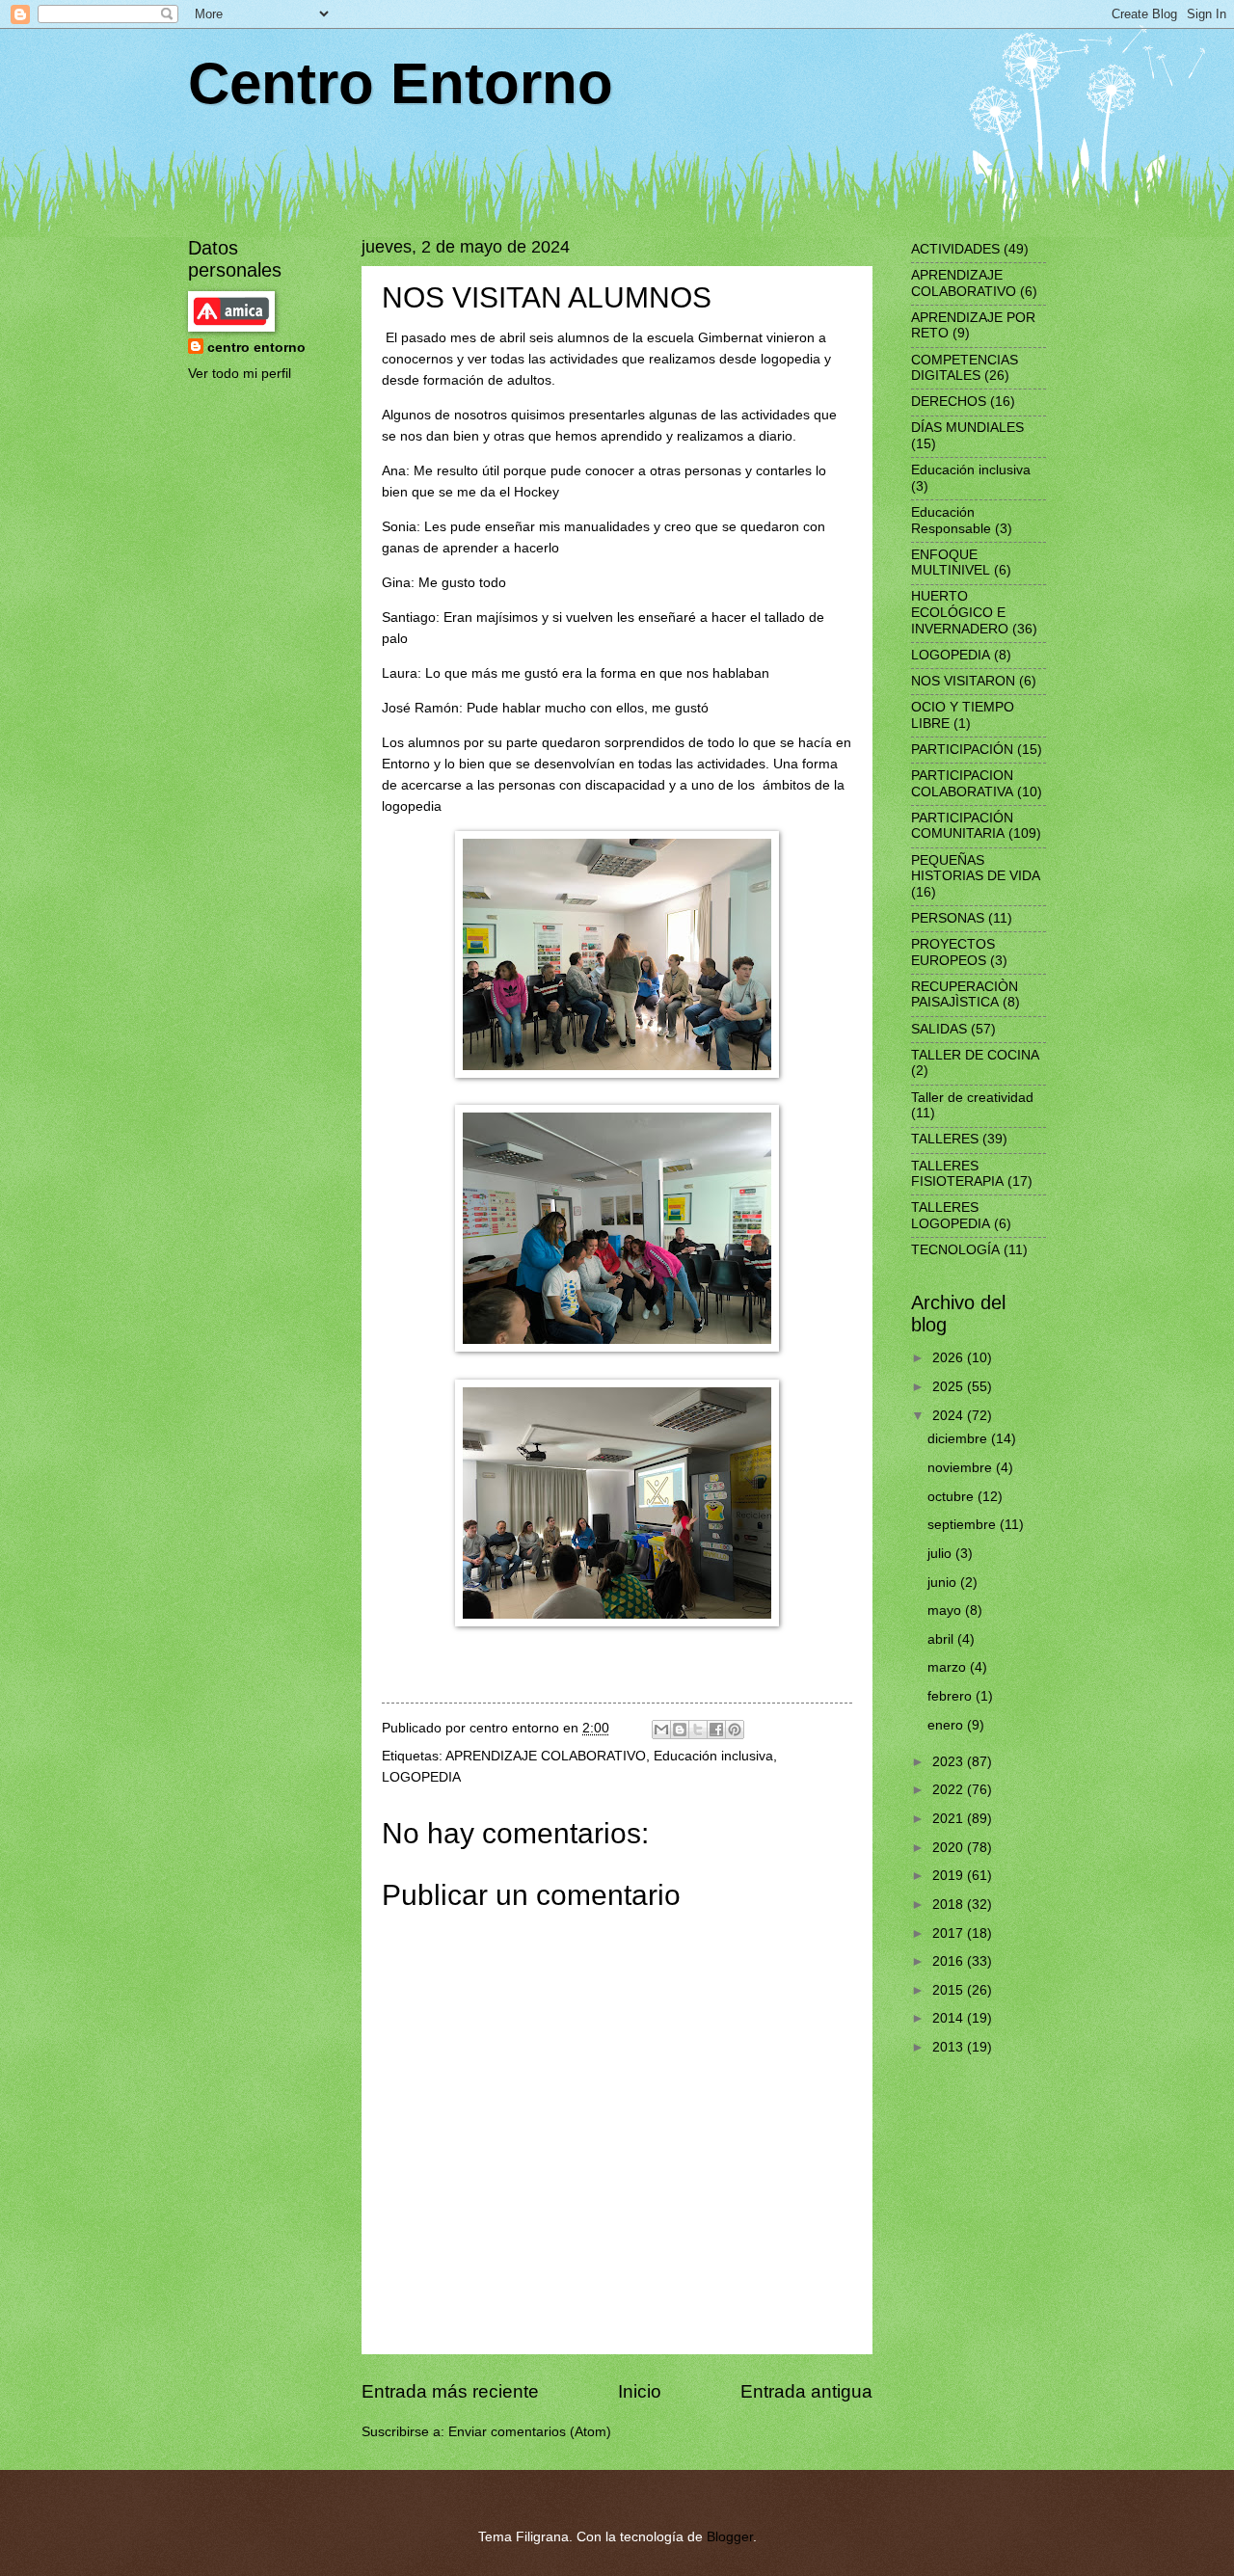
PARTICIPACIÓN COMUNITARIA (962, 826)
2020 (950, 1848)
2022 (950, 1790)
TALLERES (945, 1139)
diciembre (959, 1439)
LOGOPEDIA (421, 1777)
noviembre (962, 1468)
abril (942, 1639)
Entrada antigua (806, 2391)
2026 (950, 1358)
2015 (950, 1990)
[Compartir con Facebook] (716, 1730)
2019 (950, 1876)
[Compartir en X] (698, 1730)
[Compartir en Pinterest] (735, 1730)
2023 (950, 1762)
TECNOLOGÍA (955, 1250)
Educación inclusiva (713, 1756)
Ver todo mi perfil (240, 374)
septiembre (964, 1525)
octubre (952, 1497)
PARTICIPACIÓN (962, 750)
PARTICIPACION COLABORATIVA (962, 784)
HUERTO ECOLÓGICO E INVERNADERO (960, 612)
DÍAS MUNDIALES (967, 428)
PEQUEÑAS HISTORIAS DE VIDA (976, 869)
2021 (950, 1819)
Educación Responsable (951, 521)
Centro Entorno (401, 83)
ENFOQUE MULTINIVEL (951, 563)
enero (947, 1725)
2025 (950, 1387)
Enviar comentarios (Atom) (530, 2432)
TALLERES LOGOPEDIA (951, 1216)
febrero (952, 1696)
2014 (950, 2018)
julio (941, 1554)
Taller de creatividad (972, 1098)
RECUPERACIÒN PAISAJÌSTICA (965, 995)
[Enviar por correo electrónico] (661, 1730)
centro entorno (256, 348)
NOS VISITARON (963, 681)
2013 (950, 2047)
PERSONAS (948, 918)
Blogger (730, 2537)
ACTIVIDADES (955, 249)
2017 (950, 1933)
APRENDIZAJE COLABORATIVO (546, 1756)
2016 (950, 1961)
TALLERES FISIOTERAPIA (957, 1174)
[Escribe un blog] (680, 1730)
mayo (946, 1610)
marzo (949, 1667)
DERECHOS (949, 402)
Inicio (640, 2391)
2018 (950, 1905)
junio (944, 1583)
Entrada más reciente (450, 2391)
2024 (950, 1416)
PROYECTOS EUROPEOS (953, 953)
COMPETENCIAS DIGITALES (965, 368)
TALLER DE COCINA (975, 1055)
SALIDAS (939, 1029)
